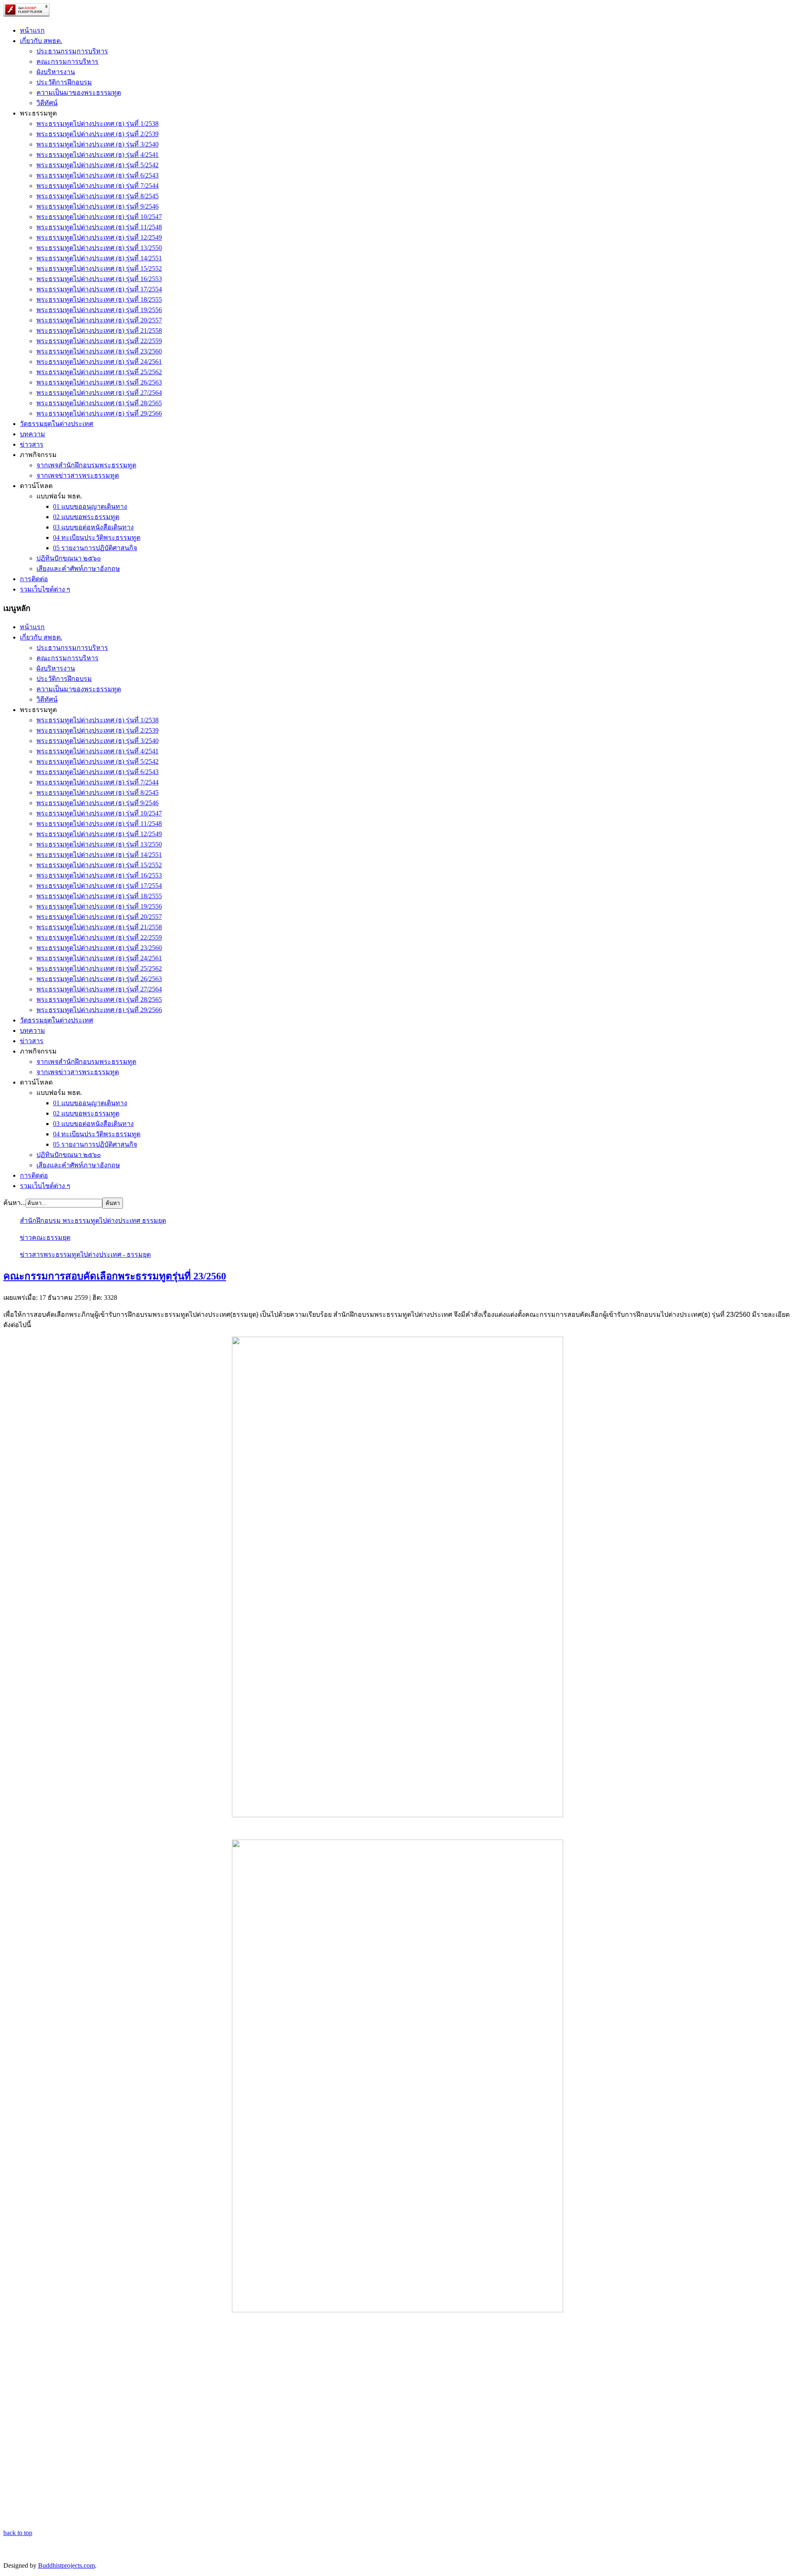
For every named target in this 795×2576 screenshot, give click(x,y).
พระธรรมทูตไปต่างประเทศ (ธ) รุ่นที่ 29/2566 (99, 413)
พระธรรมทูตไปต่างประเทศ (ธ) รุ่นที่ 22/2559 (99, 341)
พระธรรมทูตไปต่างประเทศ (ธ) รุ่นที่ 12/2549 (99, 237)
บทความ (33, 434)
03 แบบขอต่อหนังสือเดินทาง (93, 527)
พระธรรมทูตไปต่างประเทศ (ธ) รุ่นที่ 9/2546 (98, 206)
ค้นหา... (14, 1203)
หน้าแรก (32, 30)
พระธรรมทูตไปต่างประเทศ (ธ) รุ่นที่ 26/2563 (99, 382)
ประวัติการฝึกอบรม (64, 82)
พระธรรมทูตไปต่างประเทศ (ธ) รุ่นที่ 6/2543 (98, 175)
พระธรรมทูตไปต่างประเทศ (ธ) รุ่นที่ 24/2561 (99, 362)
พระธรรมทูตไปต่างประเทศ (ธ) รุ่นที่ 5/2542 (98, 165)
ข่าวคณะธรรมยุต (45, 1237)
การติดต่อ (34, 579)
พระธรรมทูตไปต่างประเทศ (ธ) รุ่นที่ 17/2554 (99, 289)
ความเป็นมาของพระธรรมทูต (79, 93)
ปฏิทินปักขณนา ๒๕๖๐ (69, 558)
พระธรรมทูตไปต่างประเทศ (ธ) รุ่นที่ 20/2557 (99, 320)
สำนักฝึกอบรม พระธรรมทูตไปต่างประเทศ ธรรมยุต (93, 1221)
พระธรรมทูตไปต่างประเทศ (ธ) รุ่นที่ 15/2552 (99, 268)
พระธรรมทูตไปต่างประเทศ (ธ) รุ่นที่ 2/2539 (98, 134)
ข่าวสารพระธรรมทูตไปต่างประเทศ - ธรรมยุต (85, 1254)
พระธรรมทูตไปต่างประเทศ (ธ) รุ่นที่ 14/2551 (99, 258)
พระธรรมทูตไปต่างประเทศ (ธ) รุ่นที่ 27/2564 (99, 393)
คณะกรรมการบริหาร (67, 61)
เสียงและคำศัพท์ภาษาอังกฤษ (78, 569)
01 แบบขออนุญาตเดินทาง (90, 506)
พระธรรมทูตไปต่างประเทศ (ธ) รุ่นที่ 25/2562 (99, 372)
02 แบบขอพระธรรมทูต (86, 517)
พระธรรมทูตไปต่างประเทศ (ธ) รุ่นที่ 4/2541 (98, 155)
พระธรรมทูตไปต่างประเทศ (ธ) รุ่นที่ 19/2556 (99, 310)
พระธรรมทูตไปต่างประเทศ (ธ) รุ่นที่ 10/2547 (99, 217)
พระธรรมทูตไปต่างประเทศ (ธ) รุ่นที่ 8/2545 (98, 196)
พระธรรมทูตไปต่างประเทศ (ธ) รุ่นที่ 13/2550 (99, 248)
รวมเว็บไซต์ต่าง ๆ (45, 589)
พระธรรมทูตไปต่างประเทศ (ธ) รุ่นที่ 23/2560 (99, 351)
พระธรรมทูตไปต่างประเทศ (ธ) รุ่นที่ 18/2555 (99, 299)
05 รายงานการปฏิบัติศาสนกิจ (95, 548)
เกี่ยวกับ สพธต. (41, 41)
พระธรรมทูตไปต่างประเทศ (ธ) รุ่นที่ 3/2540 (98, 144)
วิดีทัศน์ (47, 103)
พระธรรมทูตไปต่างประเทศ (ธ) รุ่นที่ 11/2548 (99, 227)
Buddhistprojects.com (66, 2565)
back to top (18, 2533)
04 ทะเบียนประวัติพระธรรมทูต (97, 538)
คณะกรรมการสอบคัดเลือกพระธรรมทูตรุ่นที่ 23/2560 (115, 1276)
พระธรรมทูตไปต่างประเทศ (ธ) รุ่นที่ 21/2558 (99, 331)
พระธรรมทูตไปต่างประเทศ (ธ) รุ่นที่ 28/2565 (99, 403)
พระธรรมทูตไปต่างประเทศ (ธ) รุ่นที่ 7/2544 (98, 186)
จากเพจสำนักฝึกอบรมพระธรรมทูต (86, 465)
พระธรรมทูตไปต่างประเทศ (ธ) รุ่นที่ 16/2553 (99, 279)
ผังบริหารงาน (56, 72)
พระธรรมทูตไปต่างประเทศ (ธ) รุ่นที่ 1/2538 (98, 124)
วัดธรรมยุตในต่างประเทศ (57, 424)
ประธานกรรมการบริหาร (72, 51)
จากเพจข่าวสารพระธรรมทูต (78, 475)
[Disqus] (397, 2424)
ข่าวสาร (32, 444)
